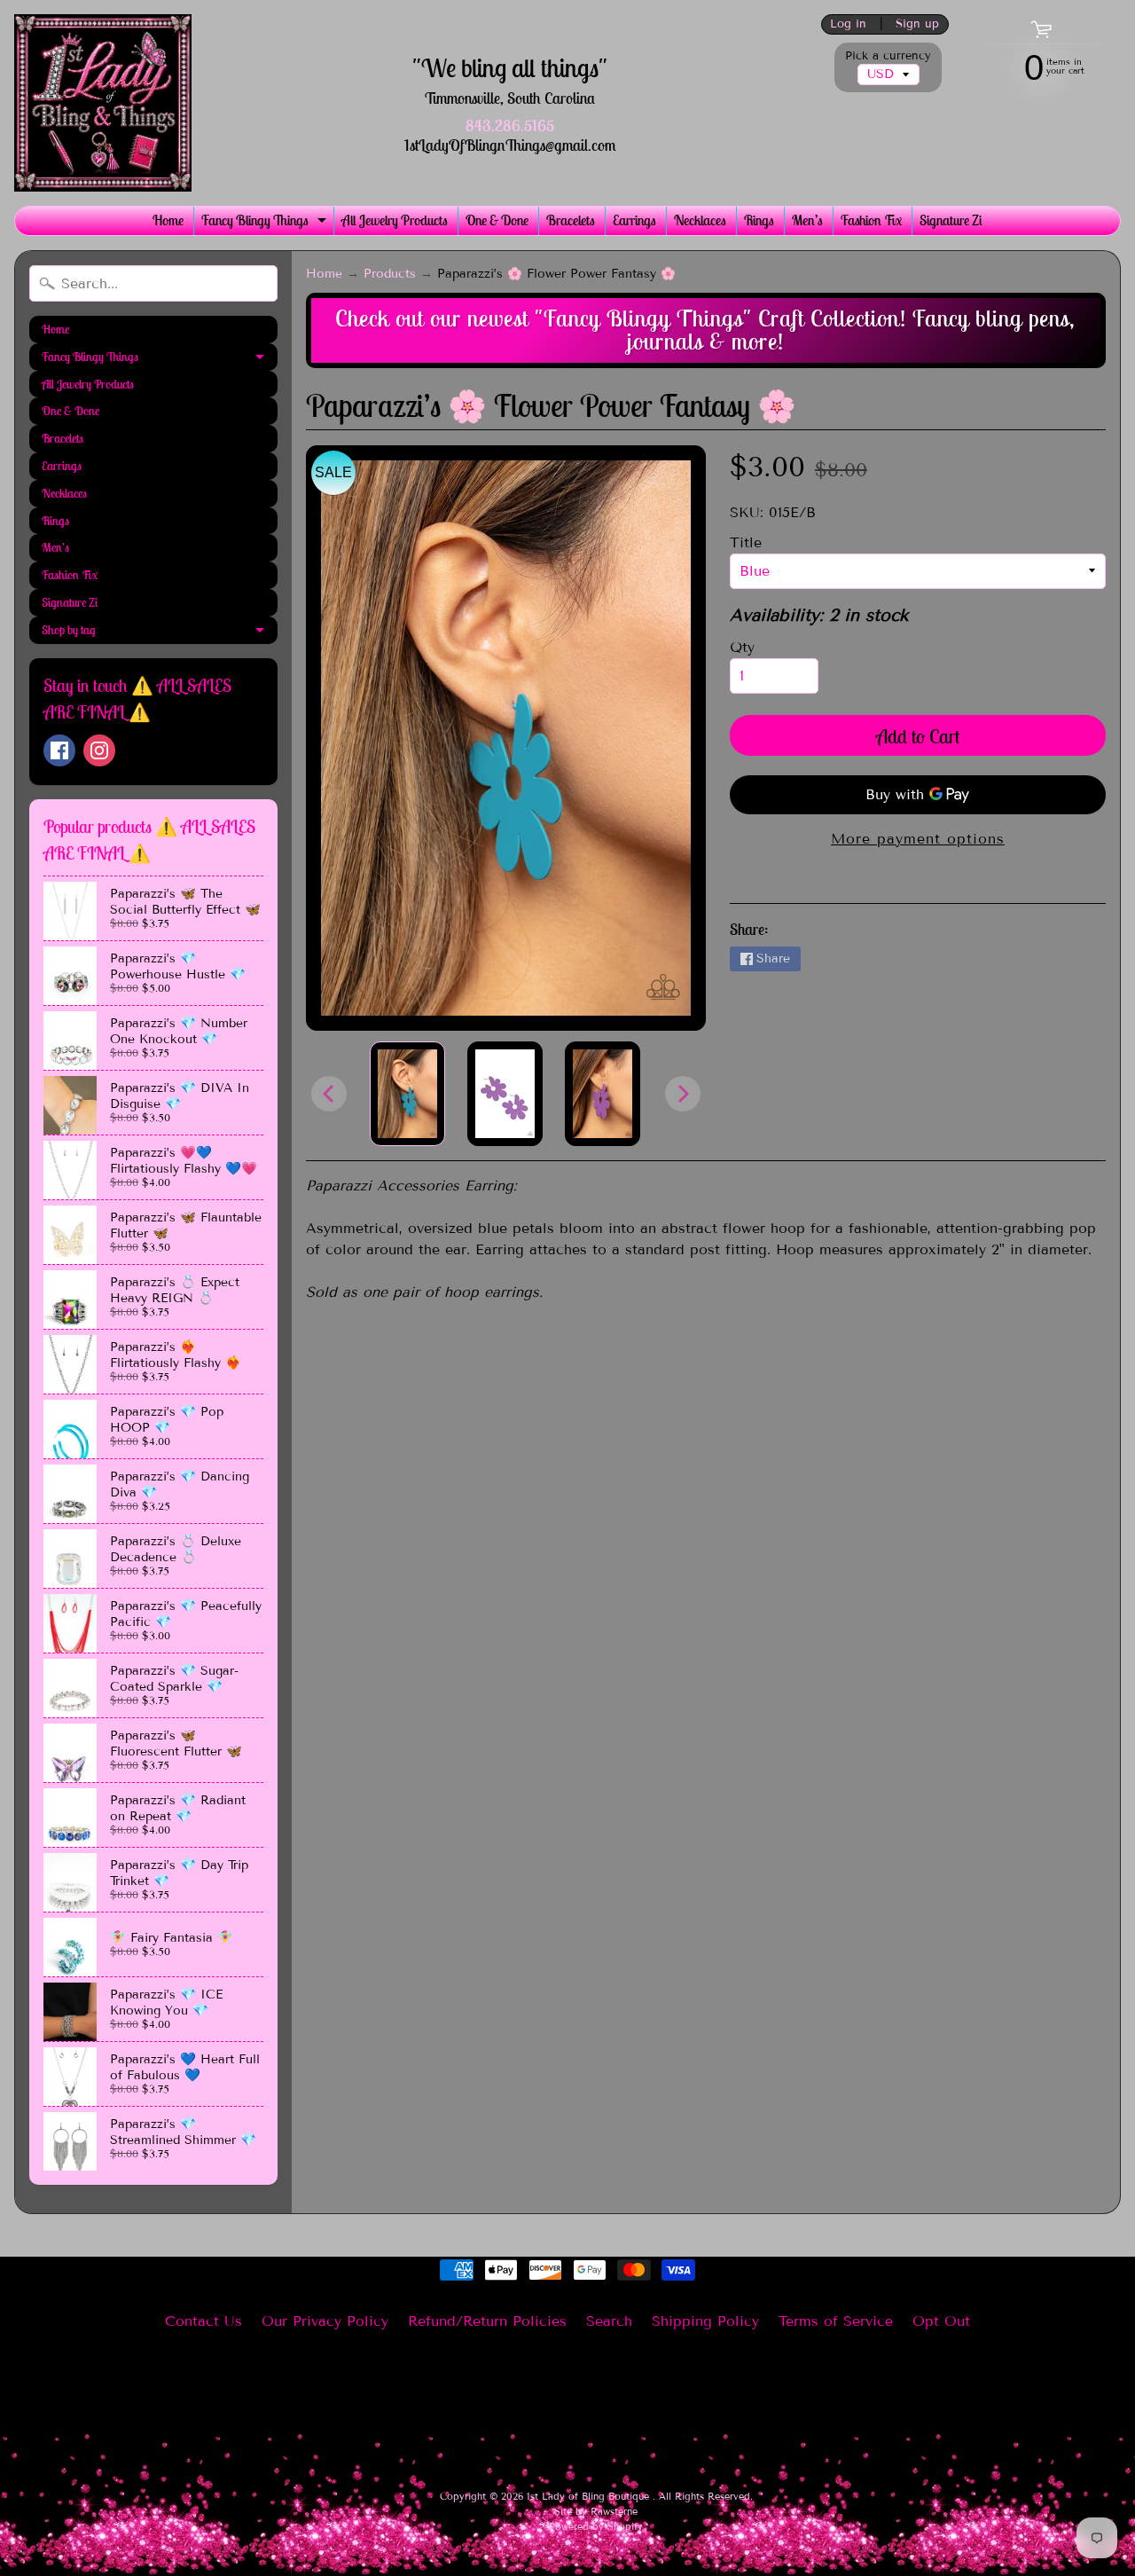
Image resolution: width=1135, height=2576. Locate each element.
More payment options (918, 839)
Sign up (917, 24)
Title (746, 542)
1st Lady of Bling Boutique (590, 2496)
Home (168, 220)
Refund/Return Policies (487, 2321)
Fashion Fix (871, 220)
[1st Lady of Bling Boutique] (103, 103)
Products (390, 274)
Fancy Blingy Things (266, 223)
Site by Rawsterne (596, 2511)
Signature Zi (951, 220)
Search (609, 2321)
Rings (759, 220)
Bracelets (571, 220)
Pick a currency (888, 56)
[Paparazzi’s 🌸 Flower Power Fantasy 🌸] (407, 1094)
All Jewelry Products (395, 220)
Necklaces (700, 220)
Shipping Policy (705, 2321)
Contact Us (204, 2321)
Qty (742, 647)
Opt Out (941, 2321)
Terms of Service (836, 2321)
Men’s (807, 220)
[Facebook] (59, 750)
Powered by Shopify (596, 2526)
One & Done (497, 220)
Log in (848, 24)
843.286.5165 (510, 126)
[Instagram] (99, 750)
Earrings (634, 220)
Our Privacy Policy (325, 2321)
